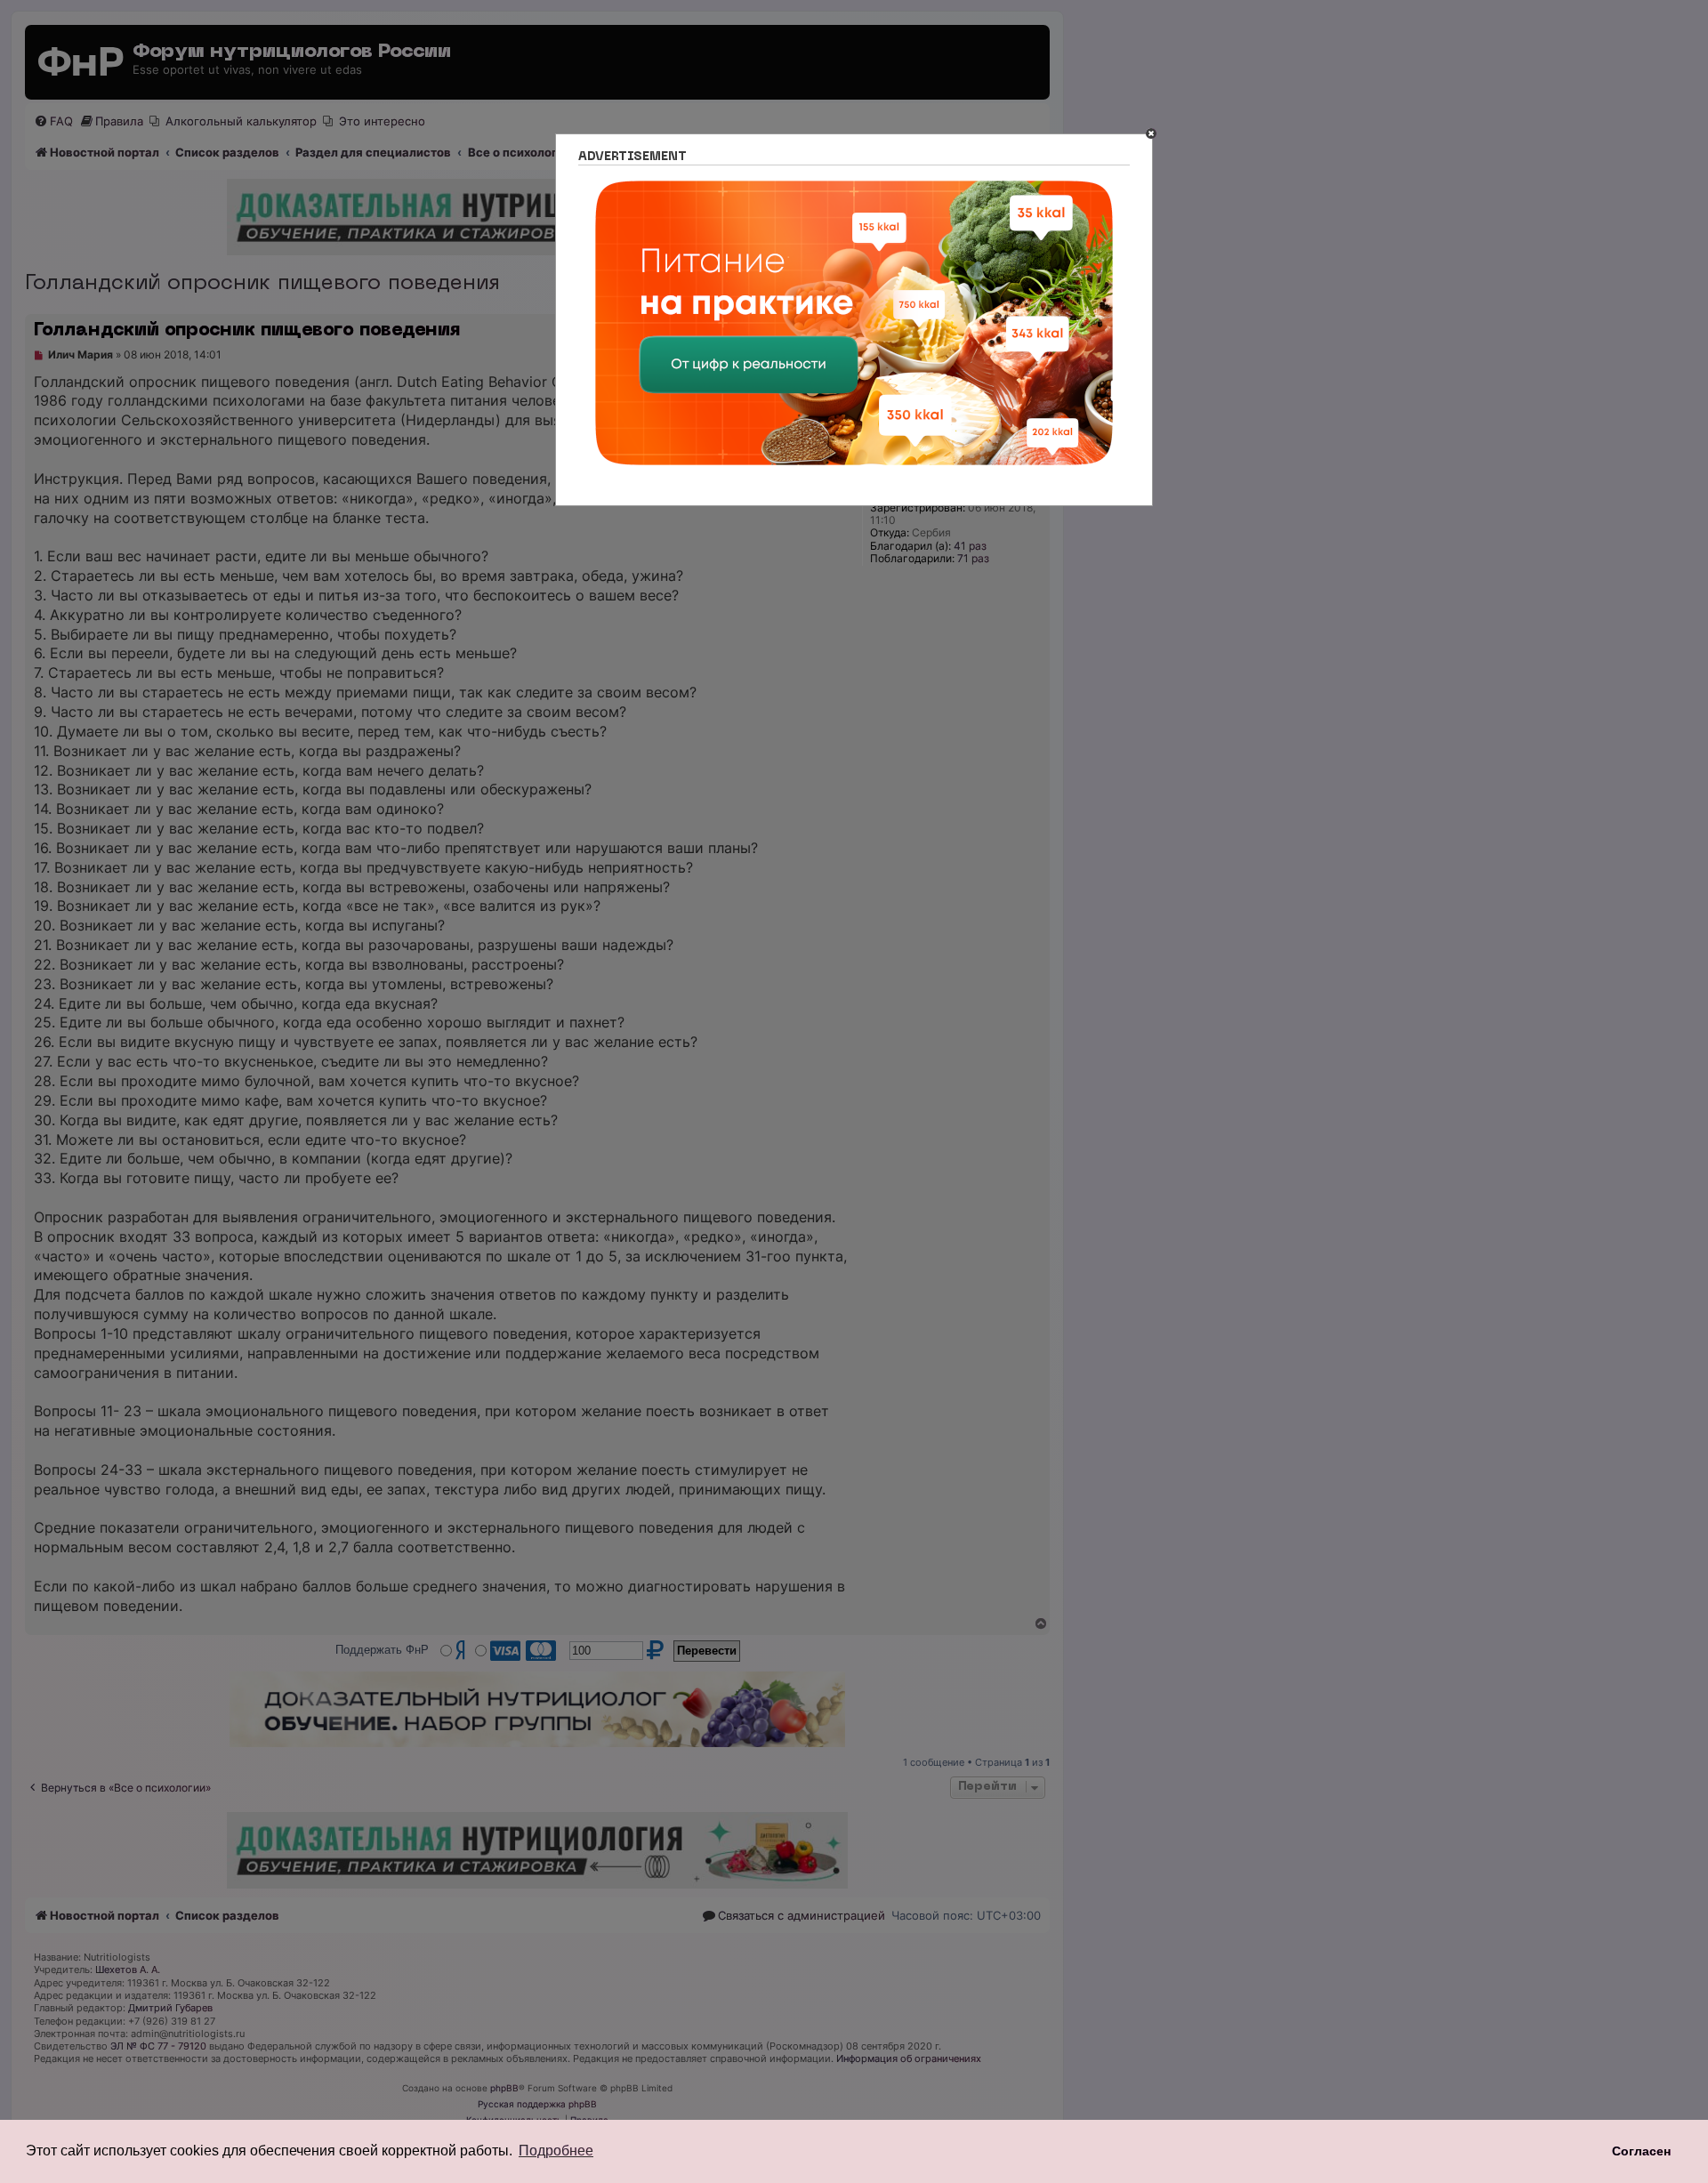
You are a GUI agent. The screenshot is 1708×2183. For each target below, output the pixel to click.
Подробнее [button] (556, 2151)
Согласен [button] (1641, 2151)
